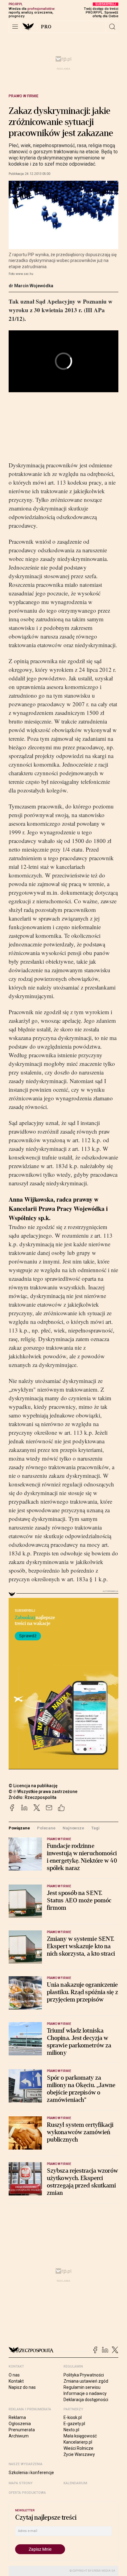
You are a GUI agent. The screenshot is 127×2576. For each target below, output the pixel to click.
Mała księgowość (80, 2436)
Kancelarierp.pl (78, 2442)
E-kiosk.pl (73, 2417)
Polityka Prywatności (84, 2375)
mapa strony (21, 2483)
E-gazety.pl (74, 2424)
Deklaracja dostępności (86, 2400)
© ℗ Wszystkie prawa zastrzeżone (43, 1792)
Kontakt (16, 2381)
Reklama (17, 2417)
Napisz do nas (22, 2387)
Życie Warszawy (79, 2454)
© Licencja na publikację (33, 1786)
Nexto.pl (71, 2430)
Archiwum (19, 2436)
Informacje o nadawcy (85, 2393)
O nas (14, 2375)
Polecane (46, 1828)
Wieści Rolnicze (78, 2448)
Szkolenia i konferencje (31, 2473)
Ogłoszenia (20, 2424)
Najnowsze (73, 1828)
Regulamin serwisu (82, 2387)
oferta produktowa (27, 2493)
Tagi (95, 1828)
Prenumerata (22, 2430)
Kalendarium (75, 2483)
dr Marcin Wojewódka (31, 286)
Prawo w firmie (24, 96)
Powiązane (19, 1828)
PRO (46, 27)
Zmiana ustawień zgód (86, 2381)
